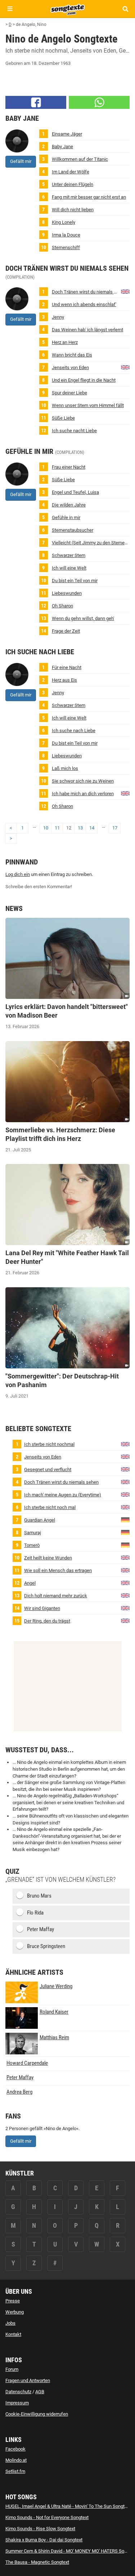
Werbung (15, 2312)
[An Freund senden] (99, 102)
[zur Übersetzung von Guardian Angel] (125, 1520)
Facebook (15, 2449)
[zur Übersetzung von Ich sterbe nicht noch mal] (125, 1507)
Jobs (10, 2323)
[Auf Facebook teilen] (36, 102)
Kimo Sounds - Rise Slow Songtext (40, 2529)
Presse (13, 2301)
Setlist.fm (15, 2471)
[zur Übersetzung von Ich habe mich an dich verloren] (125, 793)
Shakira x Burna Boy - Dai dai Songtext (44, 2540)
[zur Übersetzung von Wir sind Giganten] (125, 1608)
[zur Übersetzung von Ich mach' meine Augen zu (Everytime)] (125, 1494)
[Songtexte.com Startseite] (68, 9)
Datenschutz (18, 2392)
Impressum (17, 2403)
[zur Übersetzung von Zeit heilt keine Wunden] (125, 1557)
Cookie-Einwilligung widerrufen (37, 2414)
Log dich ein (18, 874)
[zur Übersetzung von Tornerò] (125, 1545)
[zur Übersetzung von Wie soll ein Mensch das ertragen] (125, 1570)
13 (80, 828)
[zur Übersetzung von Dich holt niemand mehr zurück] (125, 1595)
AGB (40, 2392)
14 (92, 828)
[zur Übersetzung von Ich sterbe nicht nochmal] (125, 1444)
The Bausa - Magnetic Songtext (37, 2562)
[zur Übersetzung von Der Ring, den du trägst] (125, 1621)
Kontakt (13, 2334)
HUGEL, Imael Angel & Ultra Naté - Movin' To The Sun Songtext (68, 2506)
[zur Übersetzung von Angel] (125, 1583)
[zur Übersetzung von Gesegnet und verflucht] (125, 1469)
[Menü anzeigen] (10, 9)
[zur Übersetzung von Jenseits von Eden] (125, 367)
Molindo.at (16, 2460)
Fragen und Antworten (28, 2380)
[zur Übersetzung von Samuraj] (125, 1532)
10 (46, 828)
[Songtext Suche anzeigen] (125, 9)
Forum (12, 2369)
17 (115, 828)
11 (57, 828)
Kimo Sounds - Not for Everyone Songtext (47, 2517)
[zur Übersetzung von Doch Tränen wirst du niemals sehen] (125, 291)
